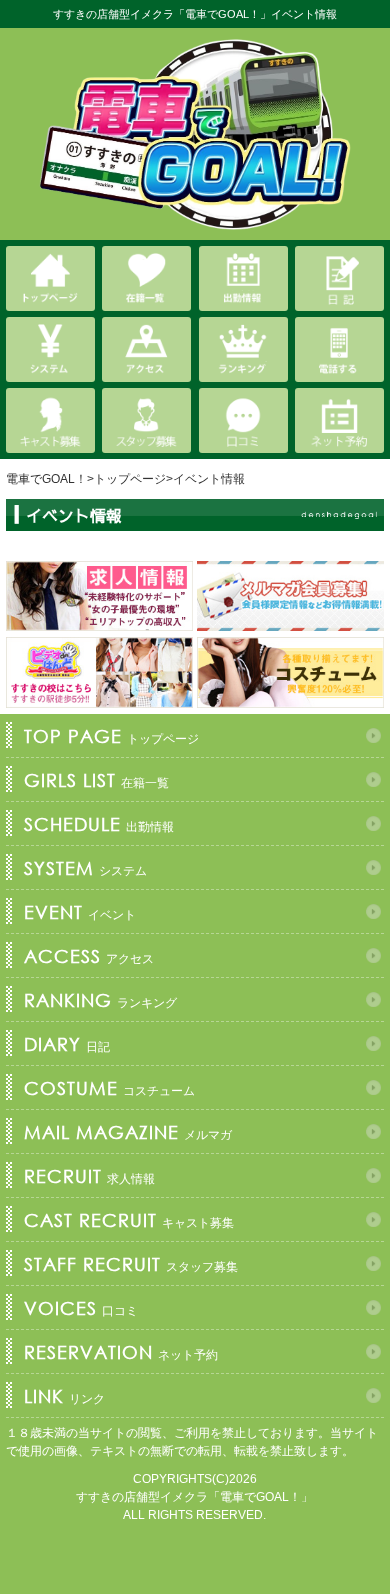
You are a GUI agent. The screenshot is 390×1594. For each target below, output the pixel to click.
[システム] (50, 349)
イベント (80, 912)
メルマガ (128, 1132)
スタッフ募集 (131, 1264)
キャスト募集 (129, 1220)
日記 (67, 1044)
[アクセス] (146, 349)
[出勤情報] (243, 278)
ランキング (100, 1000)
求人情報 (89, 1176)
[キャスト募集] (50, 420)
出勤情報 (99, 824)
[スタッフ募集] (146, 420)
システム (85, 868)
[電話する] (339, 349)
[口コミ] (243, 420)
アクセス (89, 956)
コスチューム (109, 1088)
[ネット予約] (339, 420)
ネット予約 (121, 1352)
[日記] (339, 278)
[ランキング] (243, 349)
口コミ (81, 1308)
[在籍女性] (146, 278)
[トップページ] (50, 278)
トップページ (111, 736)
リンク (64, 1396)
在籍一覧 (96, 780)
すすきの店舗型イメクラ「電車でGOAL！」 (194, 1497)
